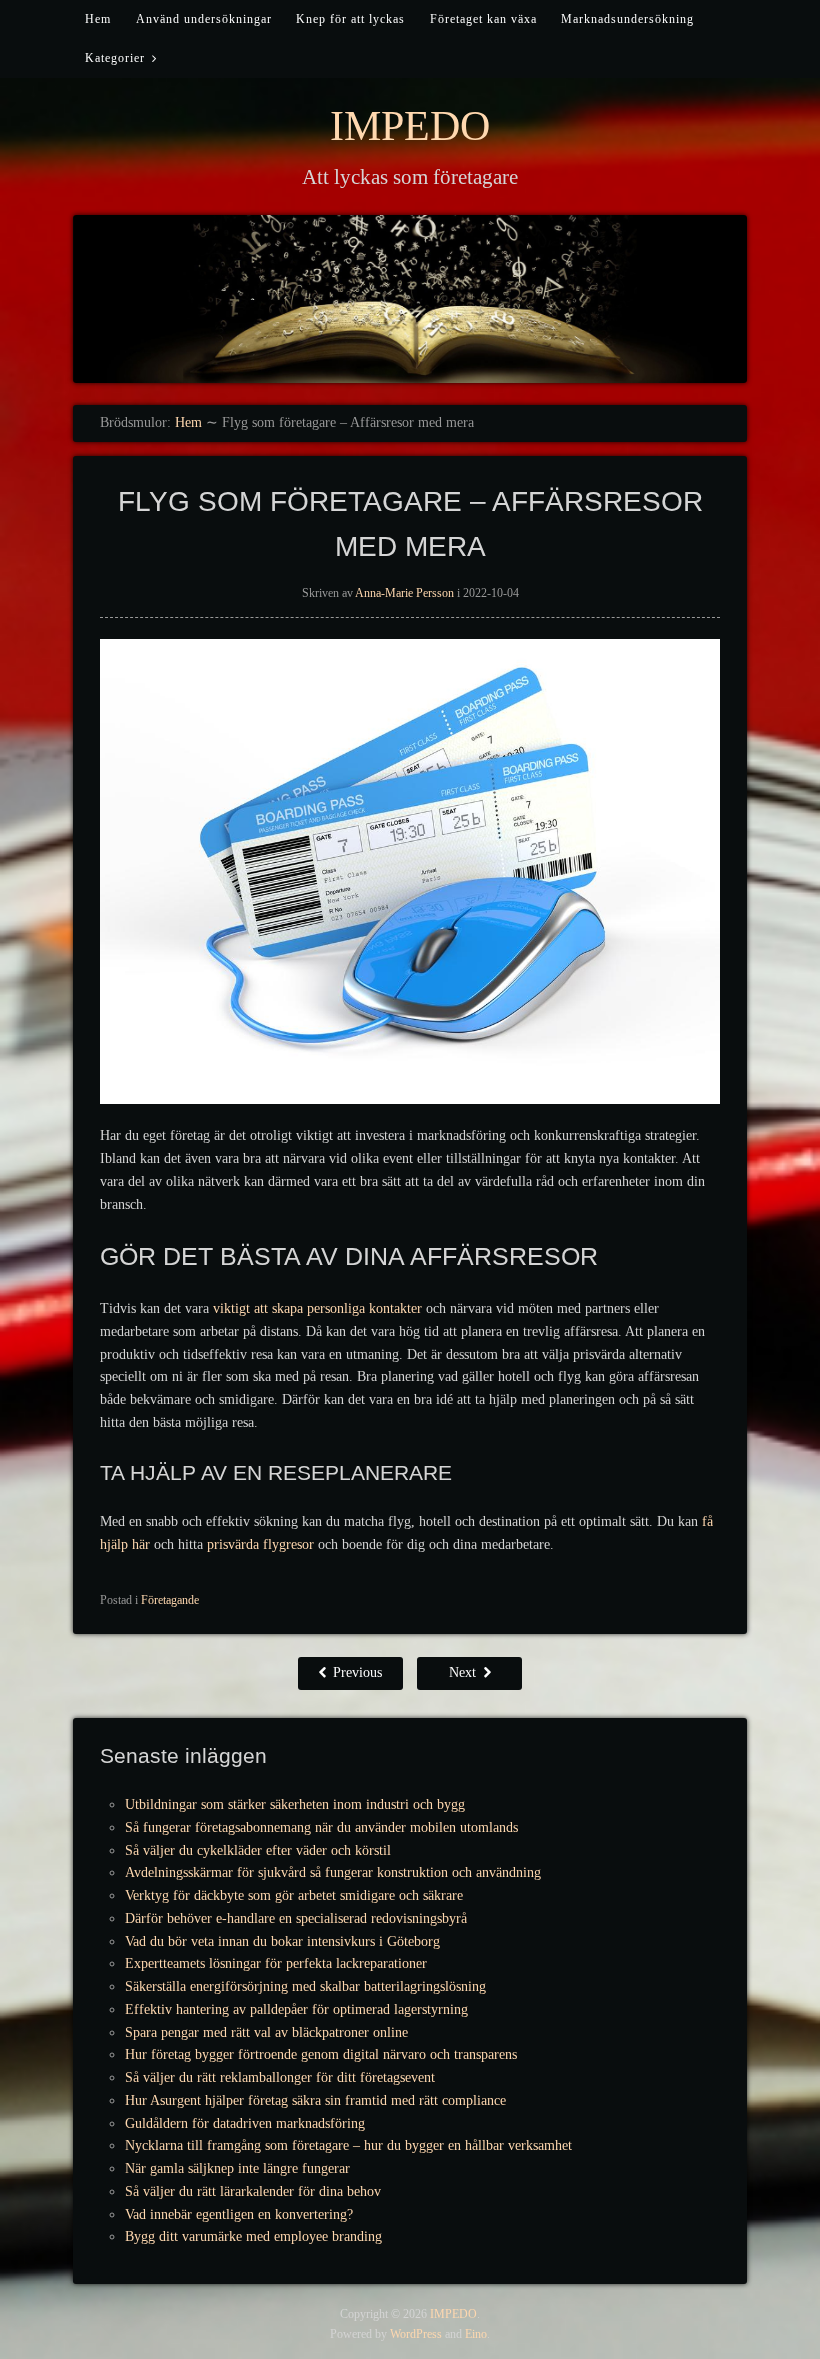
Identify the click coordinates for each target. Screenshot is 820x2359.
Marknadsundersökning (627, 19)
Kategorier (115, 58)
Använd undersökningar (204, 19)
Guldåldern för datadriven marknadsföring (245, 2123)
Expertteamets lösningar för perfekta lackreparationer (276, 1963)
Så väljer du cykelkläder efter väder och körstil (258, 1850)
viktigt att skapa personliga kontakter (317, 1308)
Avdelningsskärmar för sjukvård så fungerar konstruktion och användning (333, 1872)
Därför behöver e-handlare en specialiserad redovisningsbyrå (296, 1918)
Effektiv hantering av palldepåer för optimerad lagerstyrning (296, 2009)
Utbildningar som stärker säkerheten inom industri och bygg (295, 1804)
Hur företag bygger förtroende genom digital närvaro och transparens (321, 2054)
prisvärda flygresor (260, 1544)
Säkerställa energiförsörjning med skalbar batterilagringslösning (305, 1986)
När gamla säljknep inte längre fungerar (237, 2168)
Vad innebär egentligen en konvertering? (239, 2214)
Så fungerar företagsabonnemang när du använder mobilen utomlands (321, 1827)
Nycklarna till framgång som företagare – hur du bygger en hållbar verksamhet (348, 2145)
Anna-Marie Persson (404, 593)
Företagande (170, 1600)
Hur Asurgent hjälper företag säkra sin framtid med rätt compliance (315, 2100)
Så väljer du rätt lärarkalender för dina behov (253, 2191)
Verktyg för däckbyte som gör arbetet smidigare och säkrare (294, 1895)
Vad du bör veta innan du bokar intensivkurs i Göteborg (282, 1941)
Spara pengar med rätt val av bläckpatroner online (266, 2032)
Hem (98, 19)
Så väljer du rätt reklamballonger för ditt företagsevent (280, 2077)
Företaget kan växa (483, 19)
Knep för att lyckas (350, 19)
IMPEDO (410, 126)
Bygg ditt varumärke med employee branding (253, 2236)
